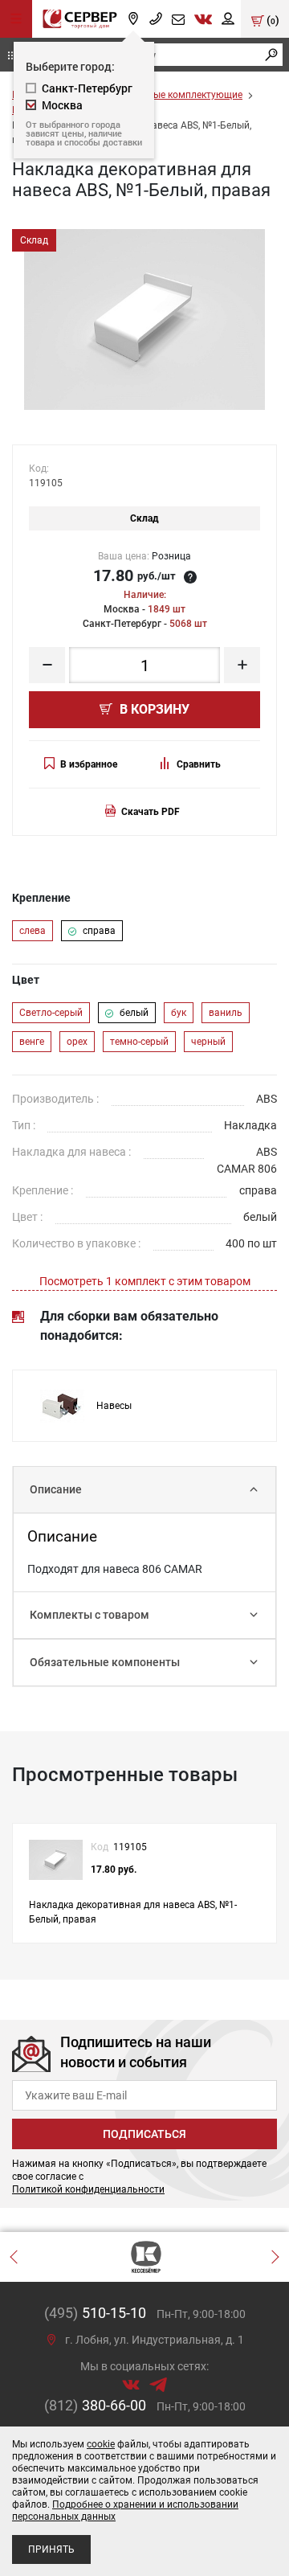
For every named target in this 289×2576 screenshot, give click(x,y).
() (272, 20)
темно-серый (139, 1042)
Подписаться (144, 2134)
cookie (101, 2444)
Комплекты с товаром (90, 1615)
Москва (62, 105)
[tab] (144, 1490)
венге (32, 1042)
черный (208, 1042)
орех (77, 1042)
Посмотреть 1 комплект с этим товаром (145, 1281)
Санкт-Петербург (87, 88)
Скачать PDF (151, 812)
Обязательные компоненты (105, 1662)
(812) (95, 2405)
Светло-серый (51, 1013)
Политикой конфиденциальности (88, 2189)
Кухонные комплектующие (181, 95)
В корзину (153, 709)
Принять (51, 2549)
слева (33, 931)
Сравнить (199, 764)
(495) (95, 2313)
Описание (56, 1489)
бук (179, 1013)
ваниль (226, 1013)
